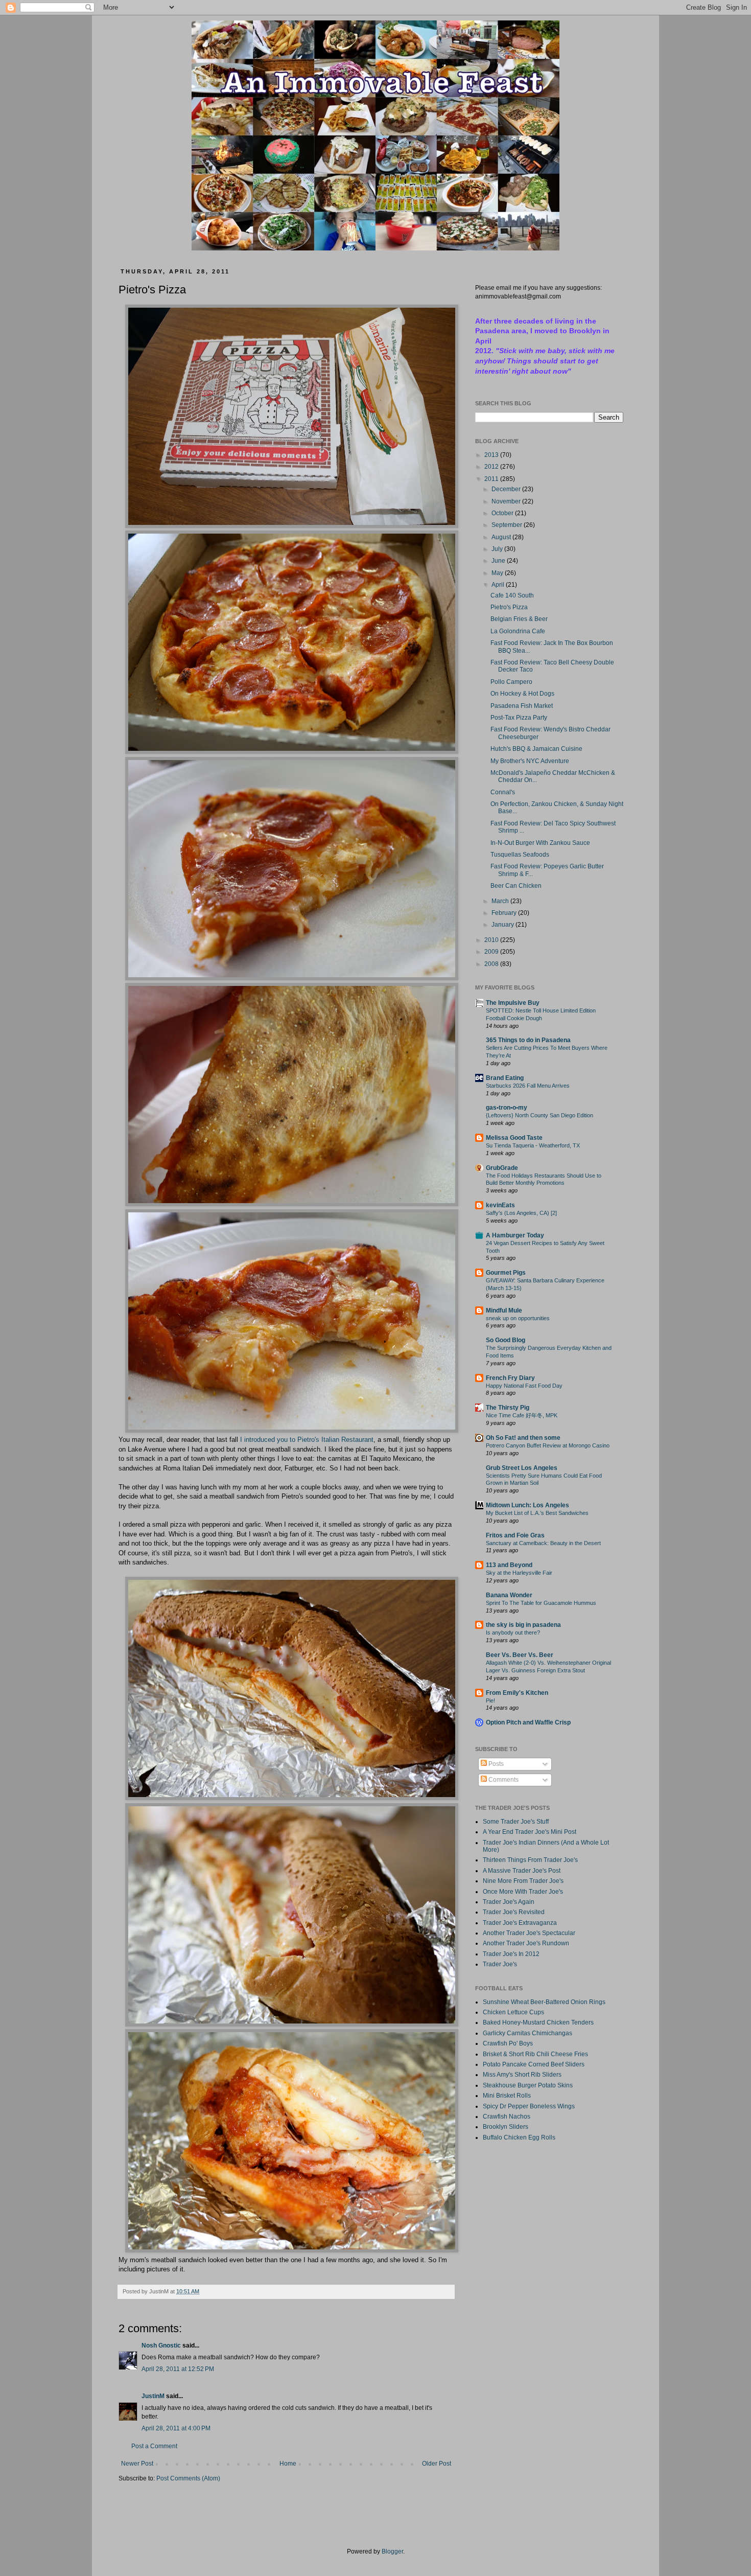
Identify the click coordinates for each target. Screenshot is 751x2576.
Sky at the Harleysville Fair (519, 1573)
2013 (492, 455)
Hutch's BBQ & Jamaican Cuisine (536, 749)
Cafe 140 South (512, 595)
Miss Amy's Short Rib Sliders (522, 2075)
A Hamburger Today (515, 1235)
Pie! (490, 1700)
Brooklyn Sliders (506, 2127)
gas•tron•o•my (507, 1108)
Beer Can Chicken (516, 886)
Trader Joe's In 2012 (511, 1954)
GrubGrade (502, 1168)
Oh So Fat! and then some (523, 1438)
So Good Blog (506, 1340)
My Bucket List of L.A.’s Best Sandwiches (537, 1513)
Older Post (437, 2464)
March (501, 901)
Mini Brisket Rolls (507, 2096)
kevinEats (500, 1205)
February (505, 913)
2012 (492, 467)
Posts (495, 1764)
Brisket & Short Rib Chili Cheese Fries (535, 2054)
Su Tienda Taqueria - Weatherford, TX (533, 1145)
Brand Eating (505, 1078)
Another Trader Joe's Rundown (526, 1943)
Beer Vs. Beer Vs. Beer (520, 1655)
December (507, 489)
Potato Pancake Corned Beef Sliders (534, 2064)
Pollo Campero (511, 682)
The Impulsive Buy (513, 1003)
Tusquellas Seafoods (520, 855)
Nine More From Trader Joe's (523, 1881)
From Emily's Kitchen (517, 1693)
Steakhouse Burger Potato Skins (528, 2085)
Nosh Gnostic (161, 2345)
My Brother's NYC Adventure (530, 761)
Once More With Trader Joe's (523, 1892)
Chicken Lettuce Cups (513, 2012)
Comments (503, 1780)
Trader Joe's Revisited (514, 1912)
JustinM (153, 2396)
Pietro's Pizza (509, 607)
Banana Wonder (509, 1595)
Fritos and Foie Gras (515, 1535)
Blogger (392, 2551)
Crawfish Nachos (507, 2117)
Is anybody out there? (513, 1632)
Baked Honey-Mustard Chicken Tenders (538, 2022)
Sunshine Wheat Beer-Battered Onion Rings (544, 2002)
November (507, 501)
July (498, 549)
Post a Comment (154, 2446)
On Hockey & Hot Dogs (522, 694)
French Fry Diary (510, 1378)
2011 (492, 479)
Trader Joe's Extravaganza (520, 1923)
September (508, 525)
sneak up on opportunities (518, 1318)
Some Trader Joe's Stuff (516, 1822)
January (503, 925)
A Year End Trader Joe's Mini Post (530, 1832)
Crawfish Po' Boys (508, 2043)
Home (288, 2464)
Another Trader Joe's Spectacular (529, 1933)
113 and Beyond (509, 1565)
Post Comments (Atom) (188, 2478)
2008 (492, 964)
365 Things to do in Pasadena (528, 1040)
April (499, 585)
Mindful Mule (504, 1310)
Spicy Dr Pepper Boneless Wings (529, 2106)
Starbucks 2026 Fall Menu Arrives (528, 1086)
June (499, 561)
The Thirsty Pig (508, 1408)
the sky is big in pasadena (523, 1625)
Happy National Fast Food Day (524, 1386)
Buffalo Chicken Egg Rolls (519, 2137)
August (502, 537)
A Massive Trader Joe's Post (522, 1871)
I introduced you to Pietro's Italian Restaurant (307, 1440)
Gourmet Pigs (506, 1273)
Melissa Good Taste (514, 1138)
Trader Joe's (500, 1964)
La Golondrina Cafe (518, 631)
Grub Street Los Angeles (522, 1468)
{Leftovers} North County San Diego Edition (539, 1115)
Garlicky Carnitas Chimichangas (527, 2033)
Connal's (503, 792)
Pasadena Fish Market (522, 706)
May (498, 573)
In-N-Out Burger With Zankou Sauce (540, 843)
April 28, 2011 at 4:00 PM (176, 2428)
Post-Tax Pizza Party (519, 718)
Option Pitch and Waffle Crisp (528, 1722)
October (503, 513)
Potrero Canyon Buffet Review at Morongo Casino (548, 1445)
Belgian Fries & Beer (519, 619)
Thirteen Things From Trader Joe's (530, 1860)
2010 (492, 940)
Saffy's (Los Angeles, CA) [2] (521, 1213)
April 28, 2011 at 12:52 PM (178, 2369)
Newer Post (137, 2464)
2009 (492, 952)
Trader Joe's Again (509, 1902)
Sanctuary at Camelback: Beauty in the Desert (543, 1543)
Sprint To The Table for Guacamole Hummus (541, 1603)
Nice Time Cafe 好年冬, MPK (522, 1415)
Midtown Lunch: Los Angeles (527, 1505)
